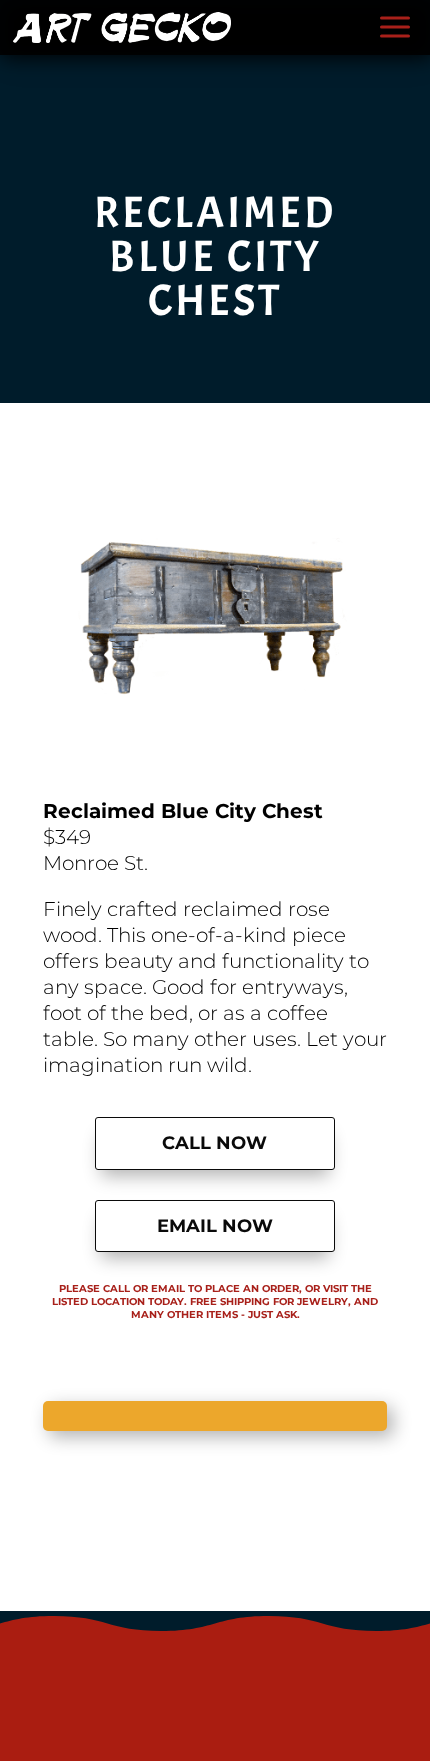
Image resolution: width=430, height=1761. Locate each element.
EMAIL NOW (215, 1226)
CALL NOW (214, 1143)
